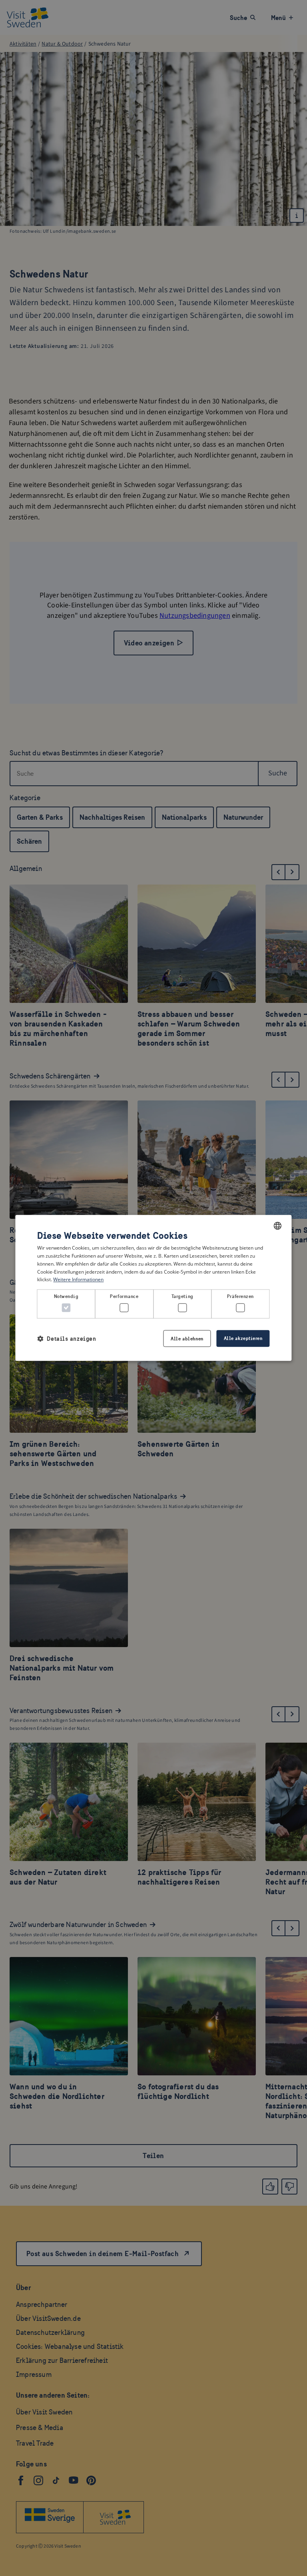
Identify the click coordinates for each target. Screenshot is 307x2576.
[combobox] (278, 1226)
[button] (67, 1339)
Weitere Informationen (78, 1280)
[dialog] (153, 1288)
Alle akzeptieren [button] (243, 1339)
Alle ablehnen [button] (187, 1339)
